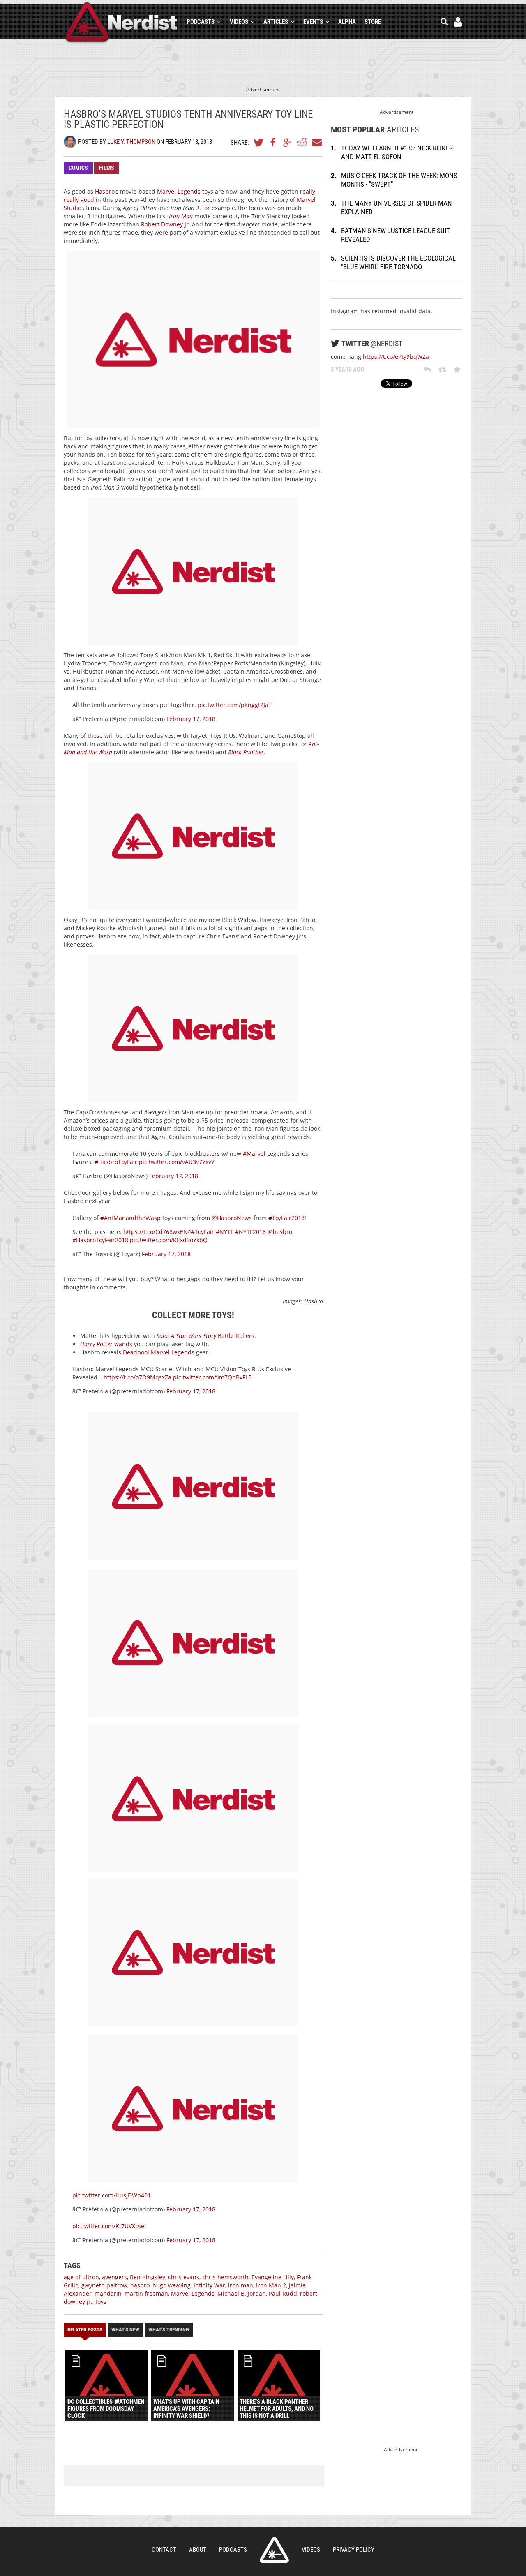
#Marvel (254, 1154)
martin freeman (146, 2293)
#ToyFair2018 (286, 1218)
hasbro (140, 2285)
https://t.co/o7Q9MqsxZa (137, 1377)
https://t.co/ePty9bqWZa (396, 357)
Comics (78, 168)
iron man (241, 2285)
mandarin (108, 2293)
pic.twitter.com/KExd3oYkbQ (169, 1240)
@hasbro (280, 1232)
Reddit (302, 142)
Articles (276, 22)
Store (373, 22)
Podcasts (201, 22)
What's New (125, 2330)
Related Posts (85, 2330)
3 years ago (347, 370)
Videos (239, 22)
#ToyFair (203, 1232)
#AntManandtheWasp (130, 1218)
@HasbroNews (232, 1218)
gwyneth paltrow (104, 2285)
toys (101, 2302)
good (87, 200)
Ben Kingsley (148, 2277)
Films (107, 168)
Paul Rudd (283, 2293)
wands (106, 1344)
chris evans (184, 2277)
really (308, 191)
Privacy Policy (354, 2550)
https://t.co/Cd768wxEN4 (157, 1232)
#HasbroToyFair (116, 1162)
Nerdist (121, 23)
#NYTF (225, 1232)
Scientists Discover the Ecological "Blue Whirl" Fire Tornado (398, 262)
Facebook (273, 142)
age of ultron (81, 2277)
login (458, 22)
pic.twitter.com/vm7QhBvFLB (212, 1377)
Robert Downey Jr (165, 224)
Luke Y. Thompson (131, 142)
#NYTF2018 (250, 1232)
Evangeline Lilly (273, 2277)
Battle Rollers (205, 1336)
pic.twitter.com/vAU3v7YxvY (177, 1162)
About (198, 2550)
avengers (114, 2277)
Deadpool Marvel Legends (159, 1352)
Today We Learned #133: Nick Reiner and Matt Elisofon (397, 152)
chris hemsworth (225, 2277)
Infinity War (209, 2285)
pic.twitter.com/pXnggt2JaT (235, 705)
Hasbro (105, 191)
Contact (164, 2550)
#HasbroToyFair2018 (100, 1240)
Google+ (288, 142)
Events (313, 22)
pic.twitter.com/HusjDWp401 (112, 2195)
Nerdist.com (274, 2550)
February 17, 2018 (191, 719)
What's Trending (169, 2330)
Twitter (259, 142)
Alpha (347, 22)
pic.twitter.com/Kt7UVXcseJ (109, 2226)
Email (316, 142)
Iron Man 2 (271, 2285)
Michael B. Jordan (242, 2293)
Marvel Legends (179, 191)
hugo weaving (172, 2285)
